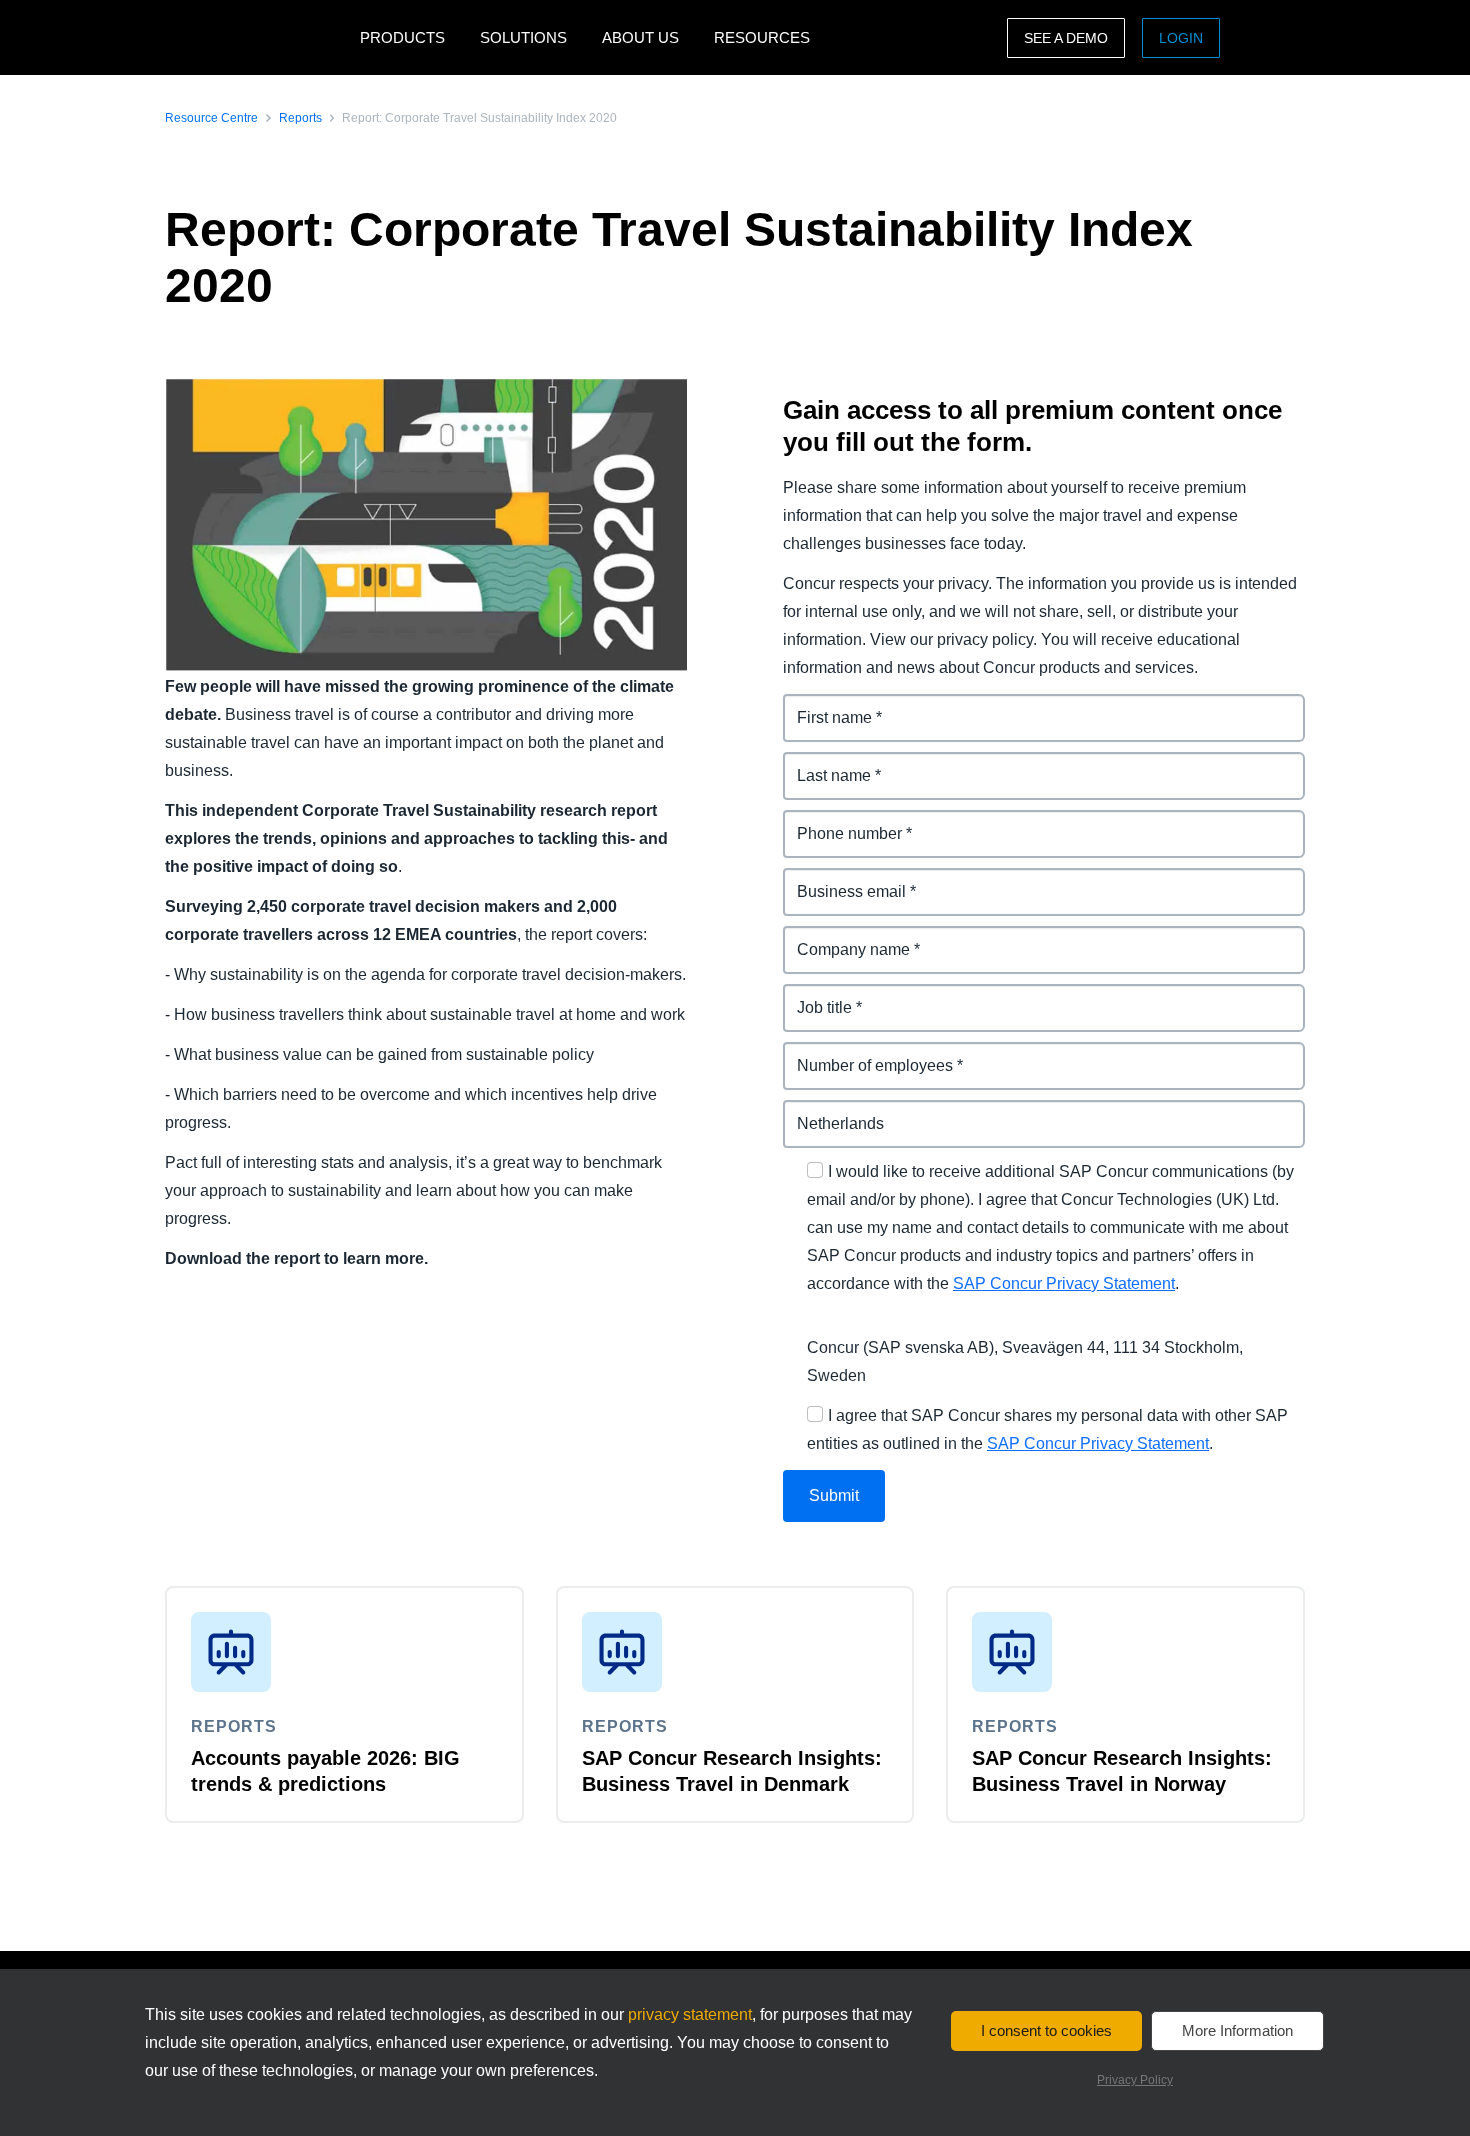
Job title (813, 995)
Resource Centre (211, 118)
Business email (841, 879)
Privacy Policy (1135, 2080)
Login (1181, 38)
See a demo (1066, 38)
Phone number (839, 821)
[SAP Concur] (257, 37)
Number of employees (866, 1053)
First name (823, 705)
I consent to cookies (1046, 2030)
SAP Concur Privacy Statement (1064, 1283)
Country (814, 1111)
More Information (1237, 2030)
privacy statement (690, 2014)
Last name (822, 763)
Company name (843, 937)
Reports (300, 118)
